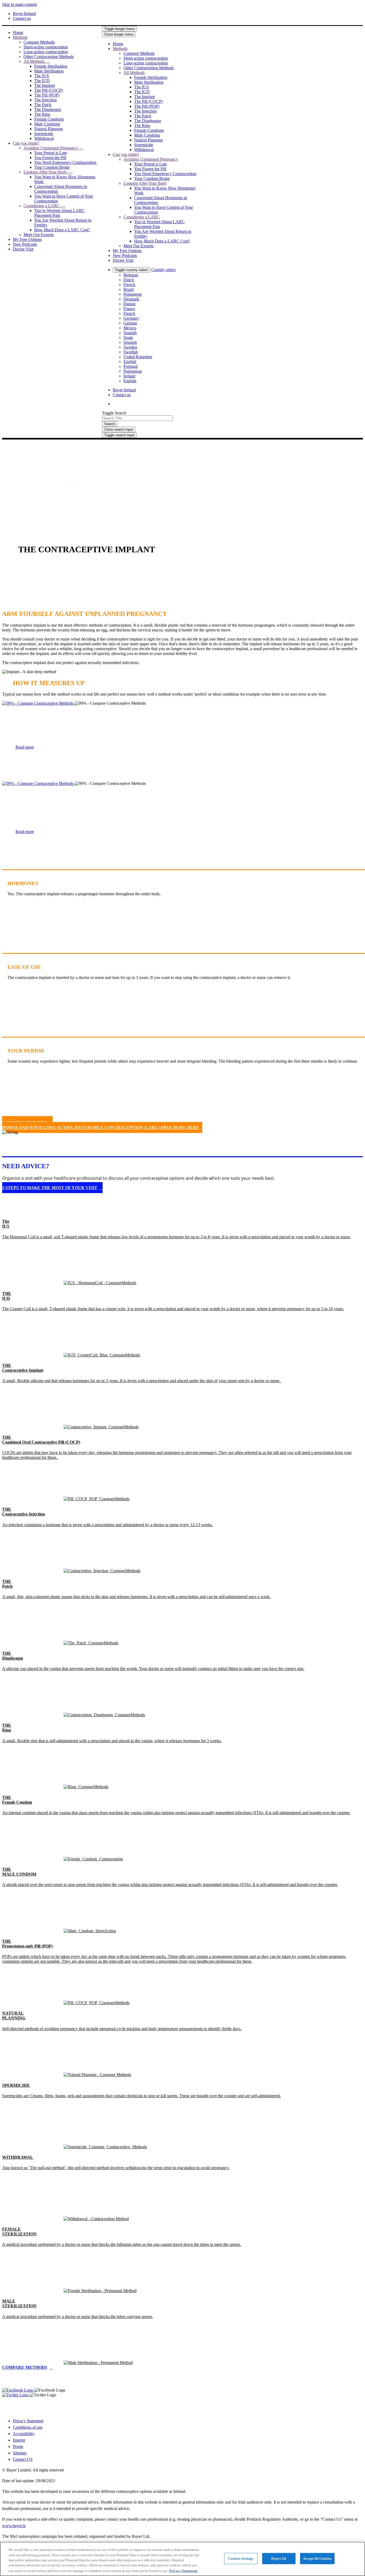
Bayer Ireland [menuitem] (24, 14)
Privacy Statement (28, 2421)
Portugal (131, 366)
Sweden (130, 347)
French (129, 285)
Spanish (130, 333)
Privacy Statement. (183, 2571)
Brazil (129, 289)
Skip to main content (20, 4)
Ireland (129, 376)
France (129, 309)
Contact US (23, 2459)
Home (18, 2446)
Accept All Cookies (317, 2558)
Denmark (131, 299)
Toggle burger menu (119, 29)
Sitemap (20, 2453)
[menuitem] (18, 32)
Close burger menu (119, 34)
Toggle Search (114, 413)
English (130, 362)
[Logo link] (213, 37)
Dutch (129, 280)
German (130, 323)
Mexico (130, 328)
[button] (48, 63)
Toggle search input (119, 435)
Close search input (119, 429)
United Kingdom (138, 357)
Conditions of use (28, 2427)
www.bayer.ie (14, 2526)
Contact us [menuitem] (22, 18)
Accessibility (24, 2434)
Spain (128, 338)
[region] (183, 2559)
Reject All (279, 2558)
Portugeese (133, 294)
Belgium (131, 275)
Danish (129, 304)
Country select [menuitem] (163, 270)
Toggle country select (131, 270)
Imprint (19, 2440)
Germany (131, 318)
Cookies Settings (241, 2558)
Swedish (131, 352)
